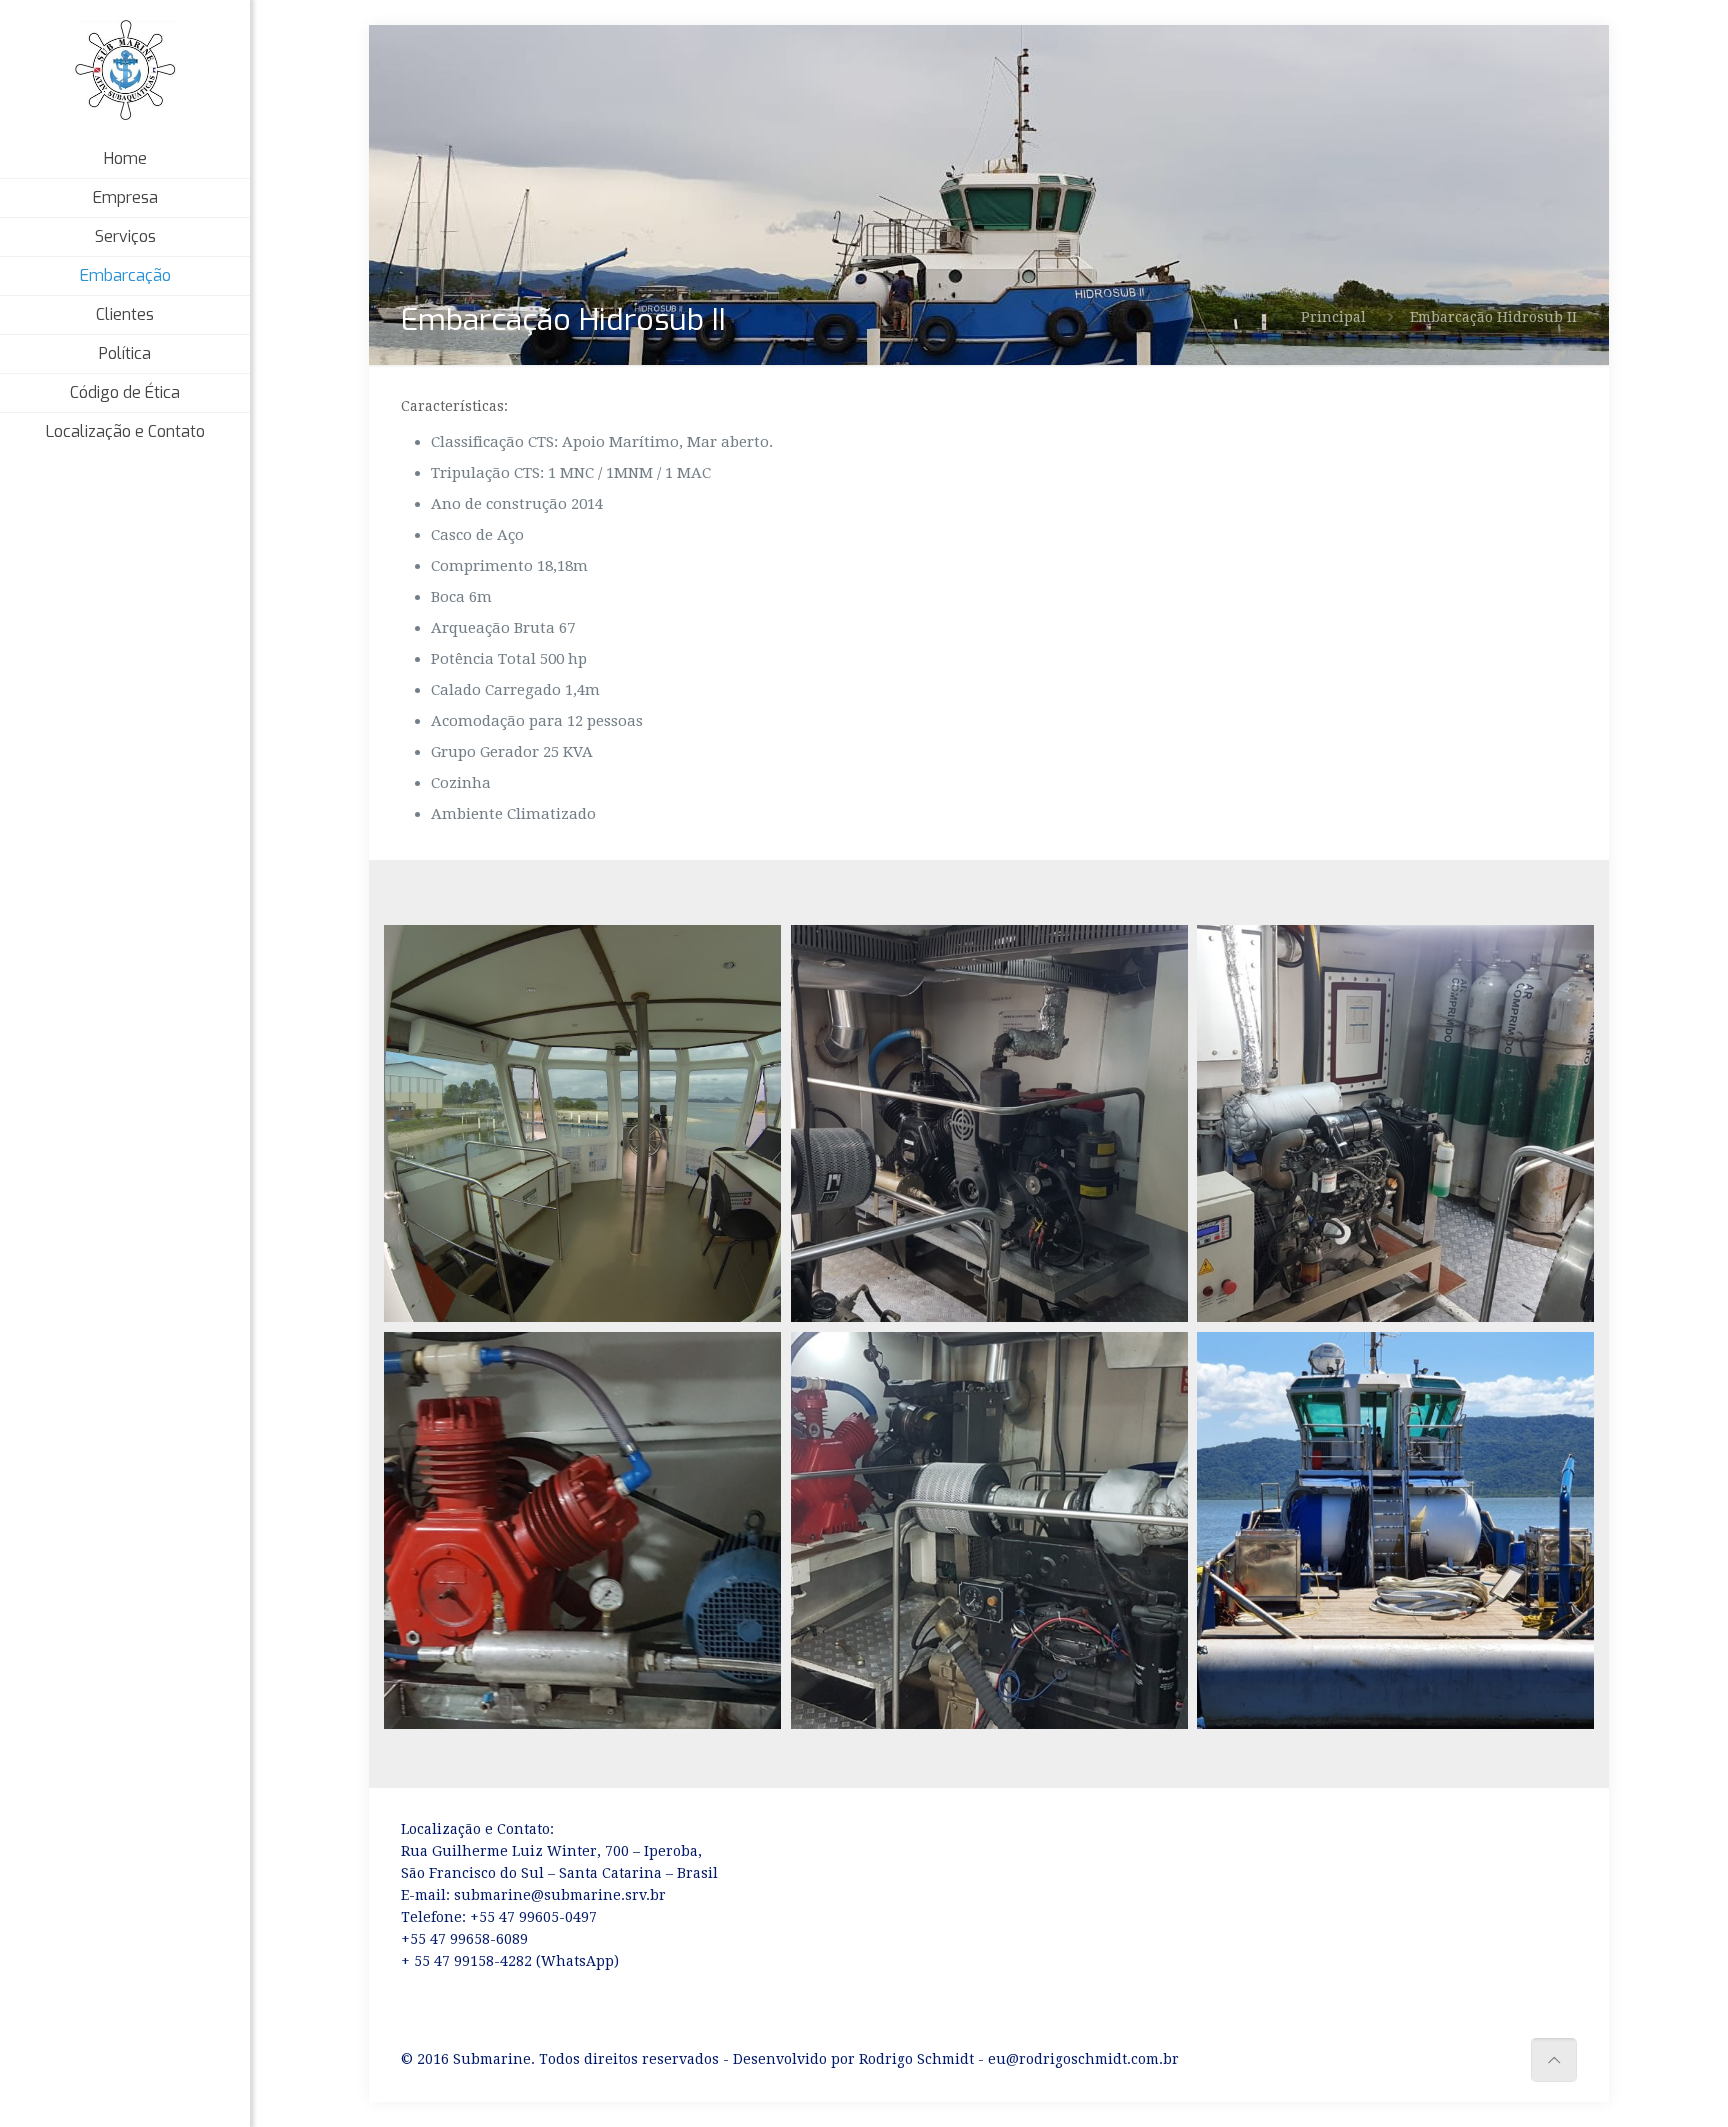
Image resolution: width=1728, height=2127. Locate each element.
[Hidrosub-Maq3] (1395, 1123)
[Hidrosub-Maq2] (582, 1530)
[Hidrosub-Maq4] (989, 1123)
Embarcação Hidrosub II (1493, 317)
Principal (1333, 317)
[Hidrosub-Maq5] (1395, 1530)
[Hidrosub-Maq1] (989, 1530)
